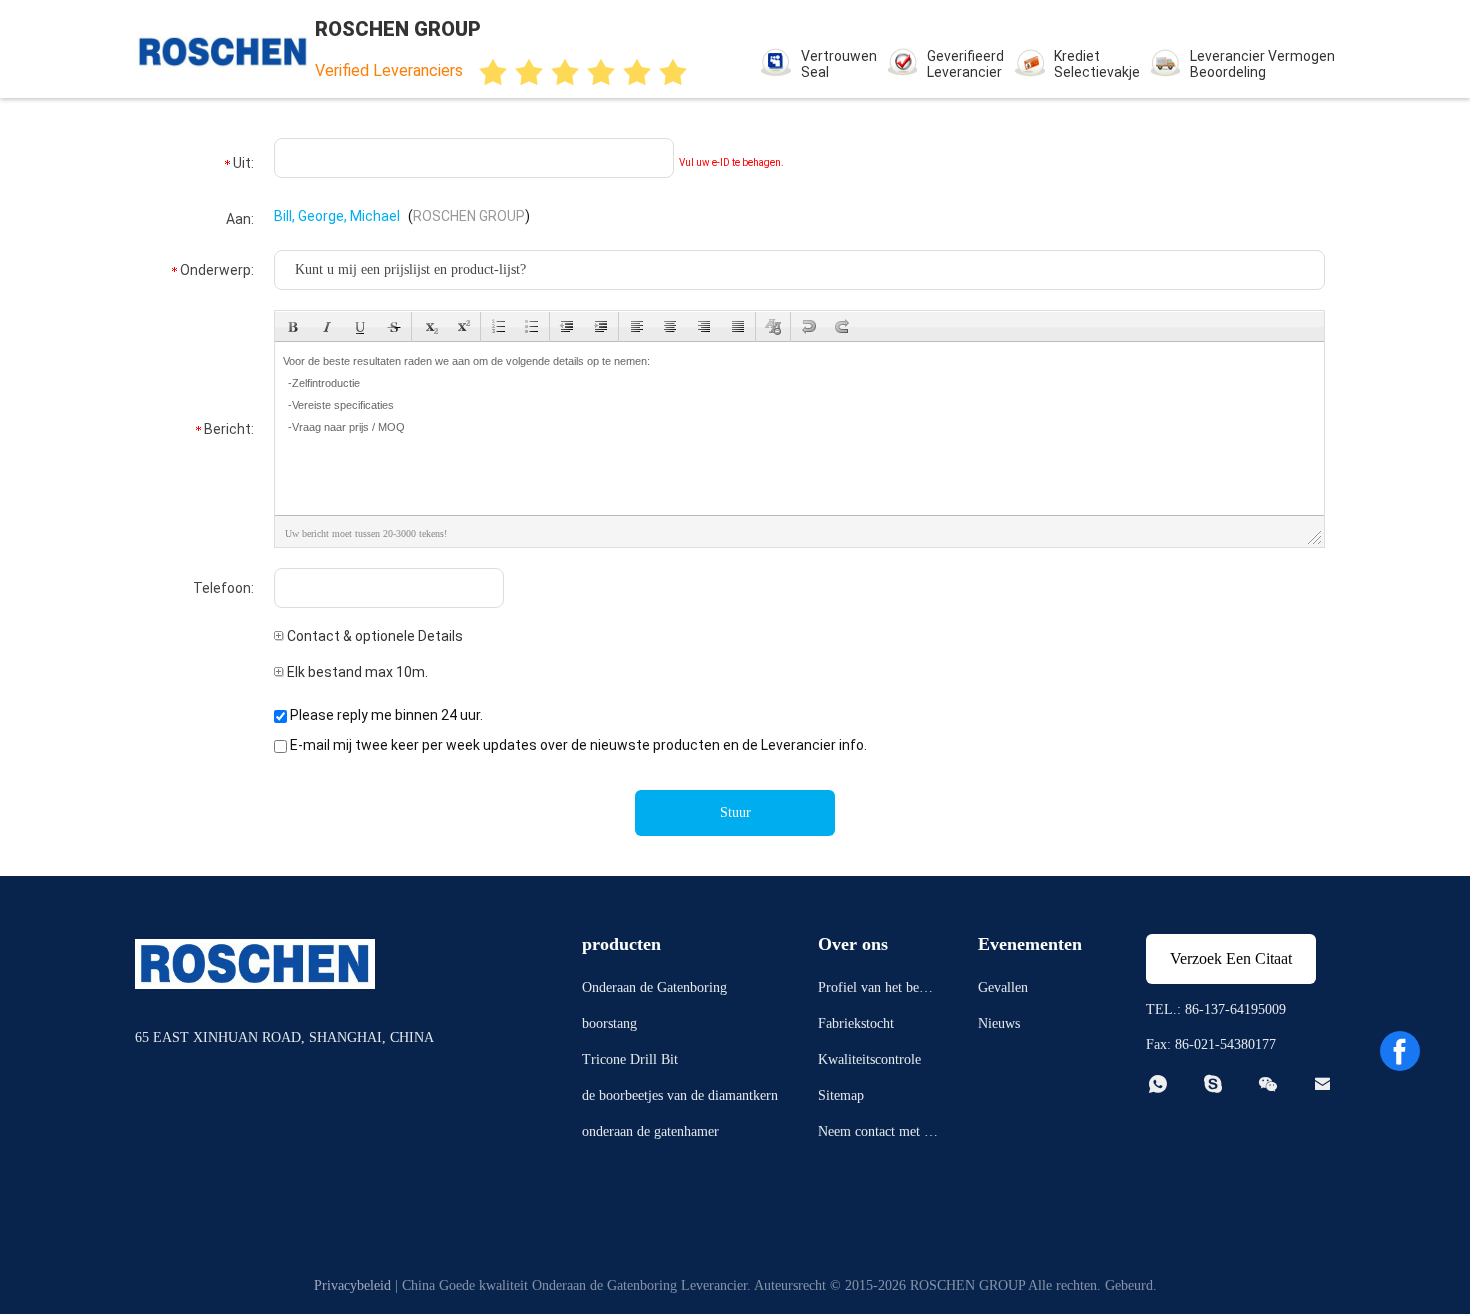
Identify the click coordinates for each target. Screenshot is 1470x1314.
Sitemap (841, 1095)
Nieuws (999, 1023)
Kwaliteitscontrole (869, 1059)
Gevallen (1003, 987)
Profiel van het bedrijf (876, 990)
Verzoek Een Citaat (1231, 958)
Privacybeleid (352, 1285)
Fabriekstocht (856, 1023)
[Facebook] (1400, 1051)
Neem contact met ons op (878, 1134)
